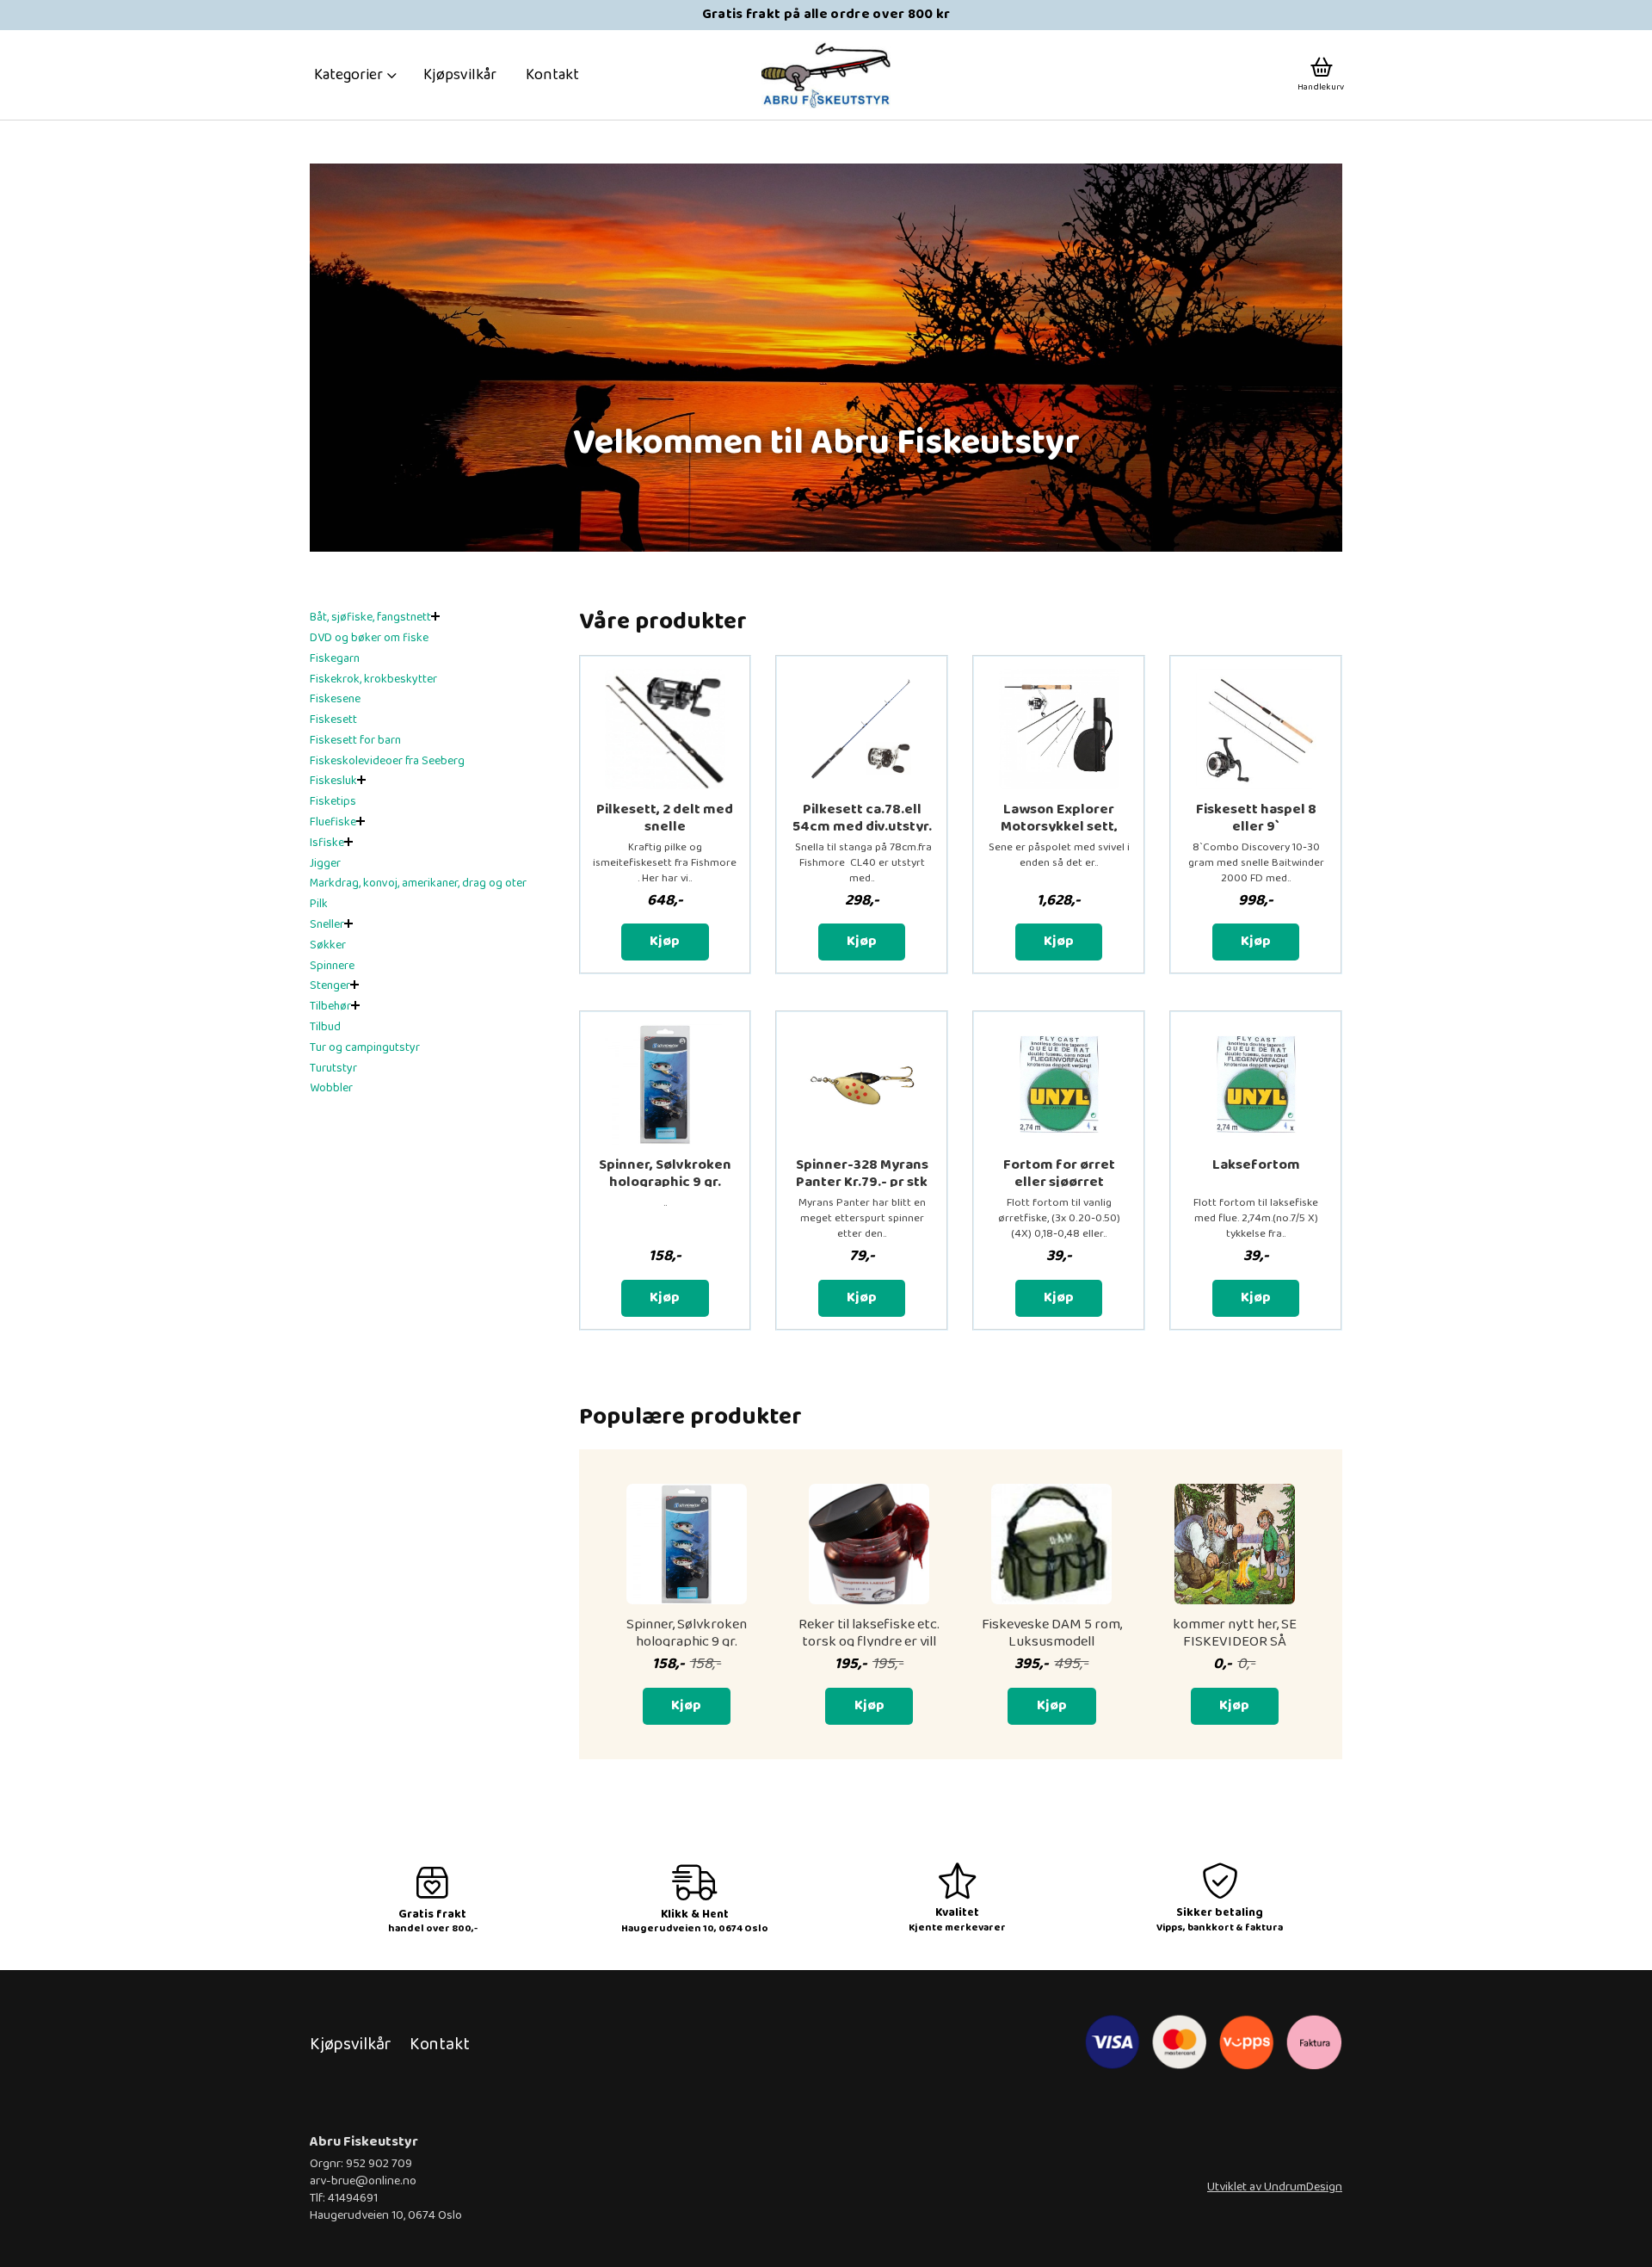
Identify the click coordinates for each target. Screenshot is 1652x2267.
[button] (356, 75)
